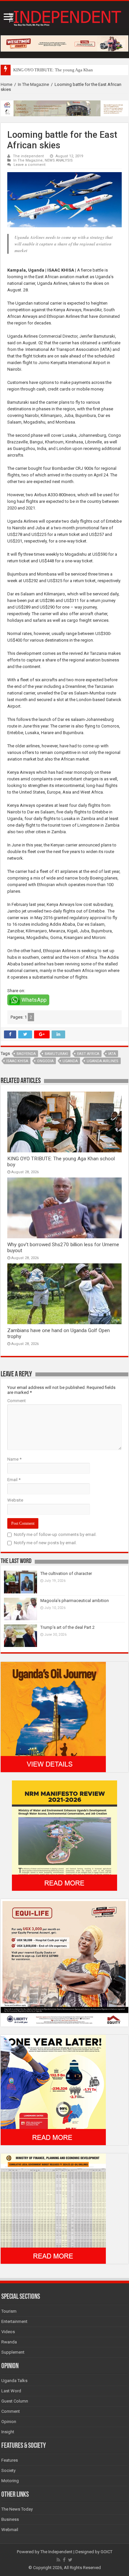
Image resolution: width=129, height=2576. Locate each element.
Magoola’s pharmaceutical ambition (75, 1601)
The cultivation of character (66, 1573)
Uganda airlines (103, 1061)
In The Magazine (33, 84)
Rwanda (9, 2342)
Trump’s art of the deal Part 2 (67, 1627)
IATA (112, 1054)
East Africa (88, 1054)
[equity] (64, 1962)
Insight (8, 2432)
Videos (8, 2332)
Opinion (9, 2422)
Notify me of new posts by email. (45, 1543)
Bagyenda (26, 1054)
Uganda (70, 1061)
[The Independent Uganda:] (64, 17)
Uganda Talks (14, 2381)
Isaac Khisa (17, 1061)
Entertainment (14, 2321)
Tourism (9, 2311)
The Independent (56, 2552)
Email (14, 1480)
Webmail (10, 2530)
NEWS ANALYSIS (59, 160)
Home (6, 84)
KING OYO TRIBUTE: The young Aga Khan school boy (64, 70)
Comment (17, 1401)
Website (15, 1500)
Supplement (13, 2352)
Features (10, 2460)
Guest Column (15, 2401)
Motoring (10, 2481)
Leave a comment (30, 165)
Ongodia (45, 1061)
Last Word (11, 2391)
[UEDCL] (53, 2090)
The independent (28, 156)
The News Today (17, 2509)
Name (14, 1459)
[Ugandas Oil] (53, 1717)
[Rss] (58, 2560)
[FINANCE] (53, 2208)
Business (10, 2519)
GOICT (107, 2552)
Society (8, 2470)
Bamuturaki (56, 1054)
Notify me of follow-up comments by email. (55, 1534)
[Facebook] (64, 2560)
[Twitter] (70, 2560)
